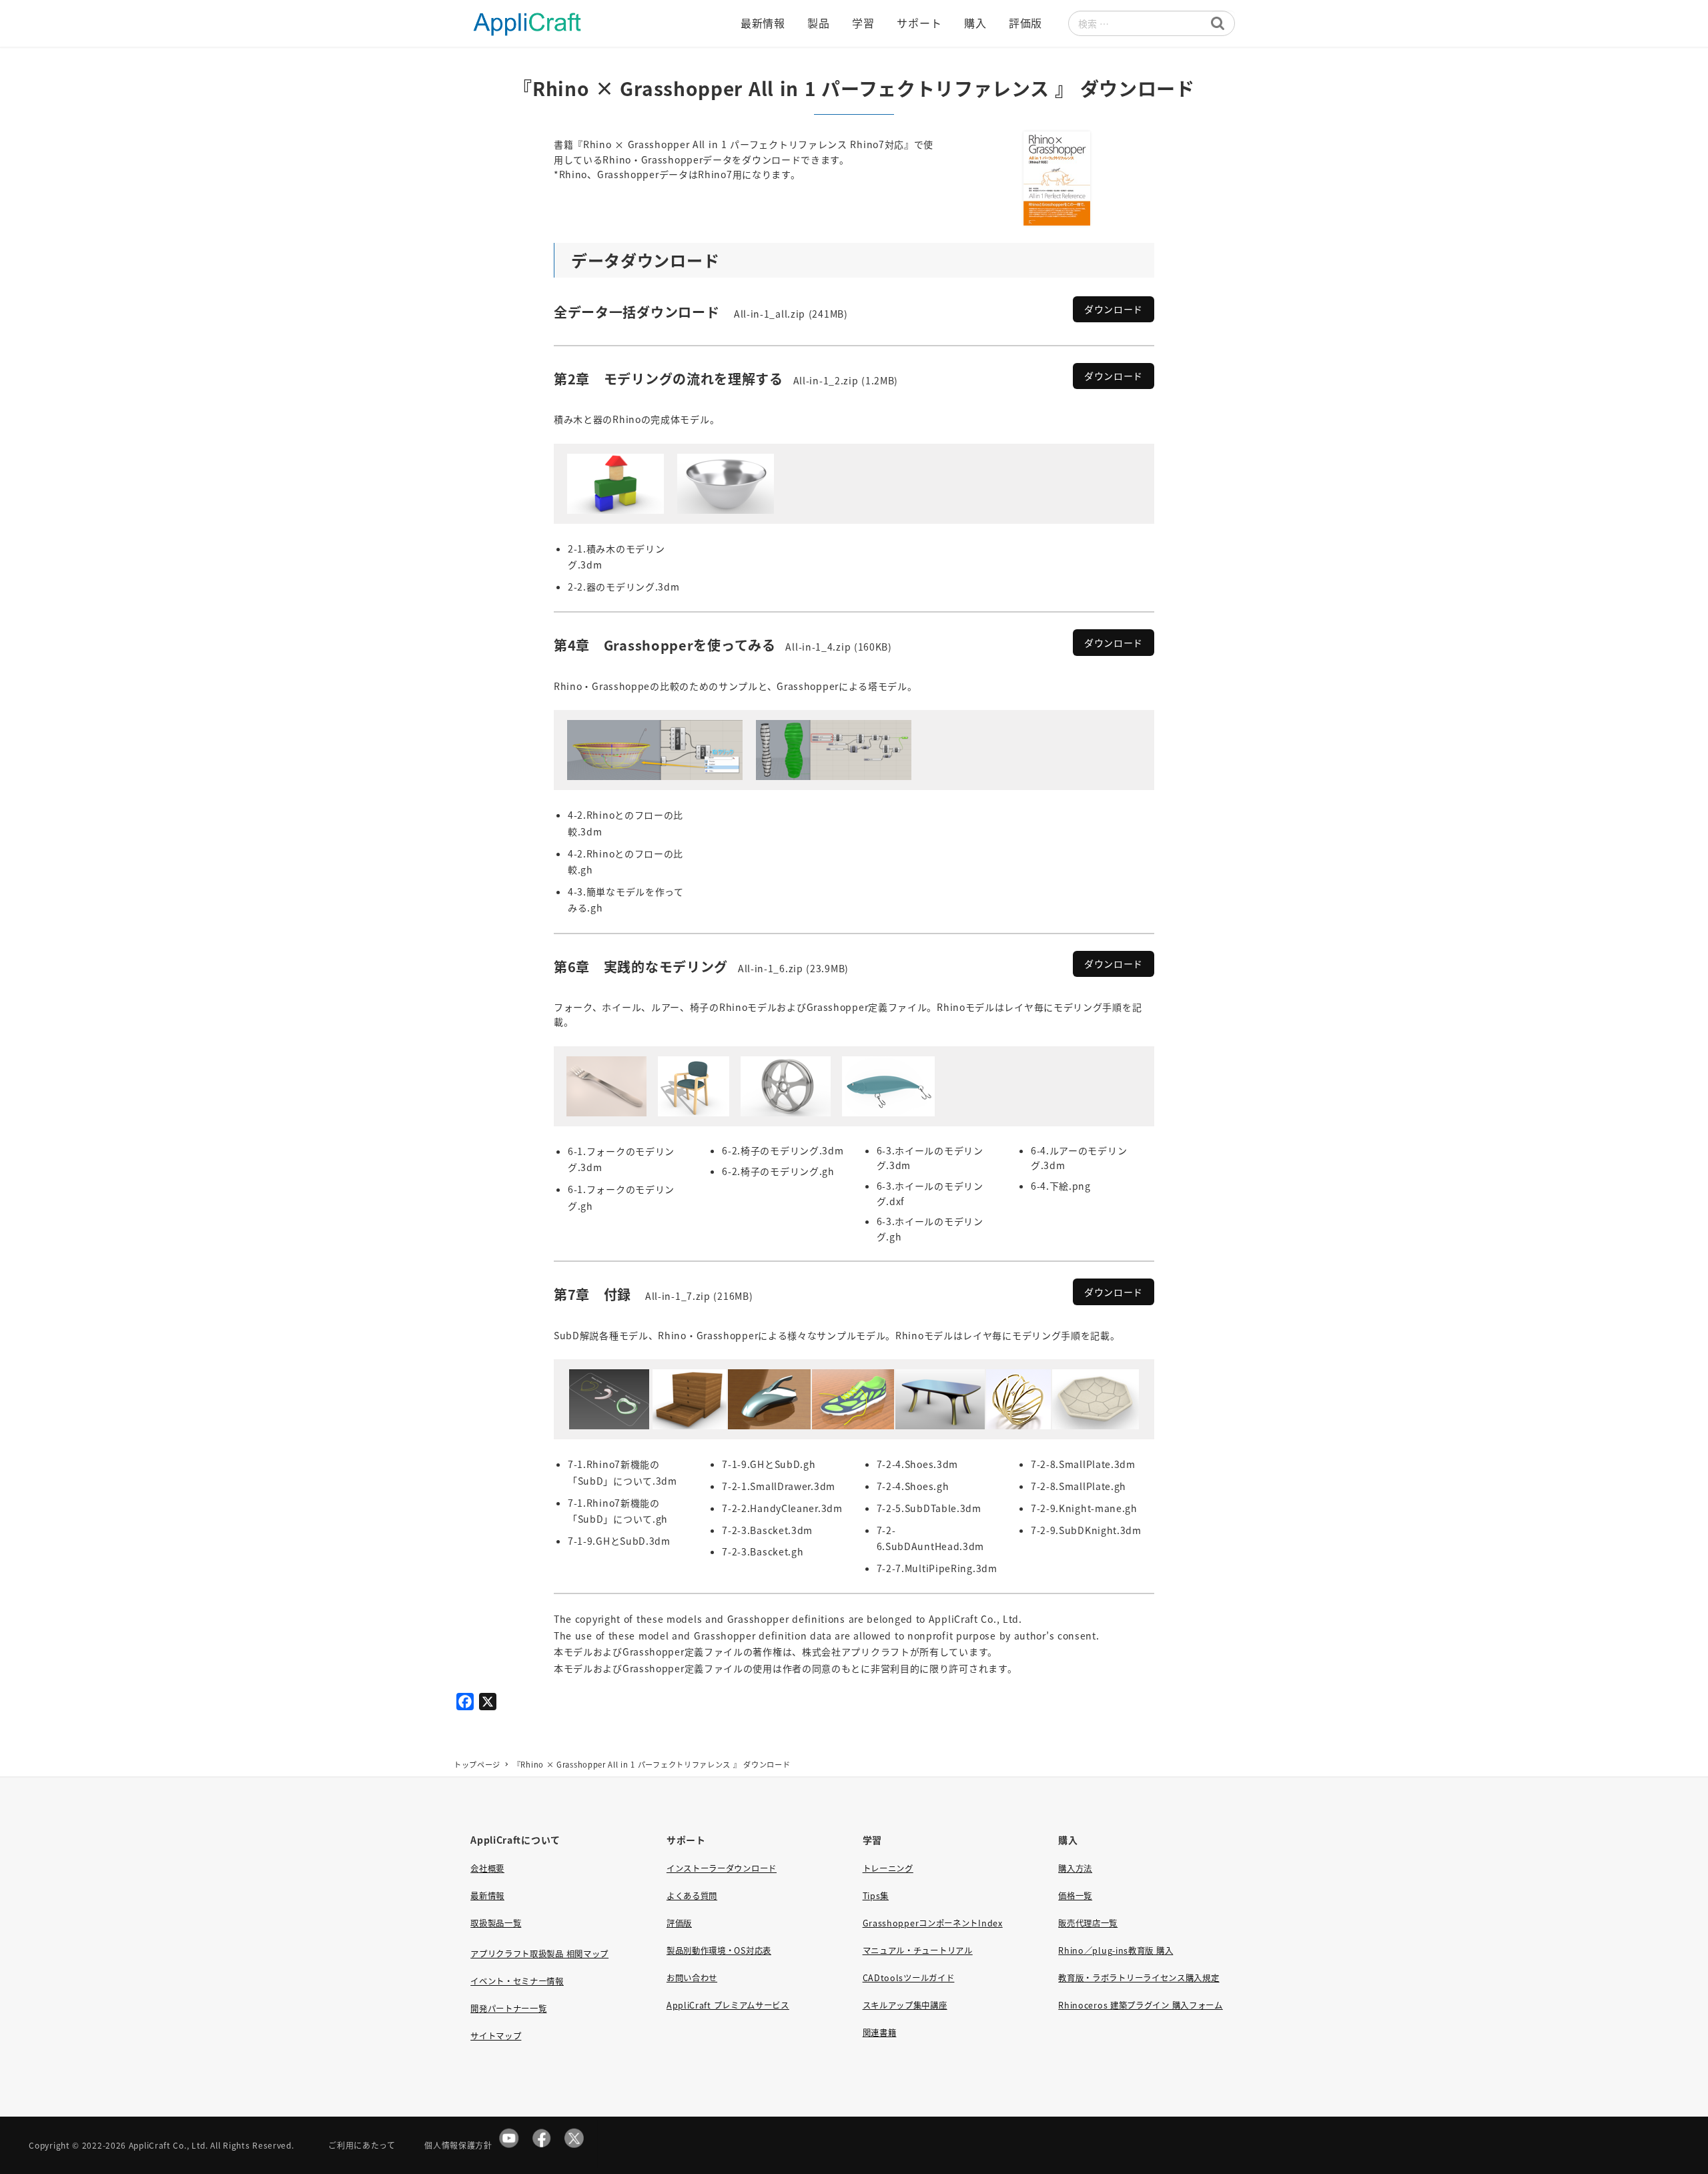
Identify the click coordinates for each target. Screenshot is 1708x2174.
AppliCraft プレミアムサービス (728, 2005)
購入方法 (1075, 1868)
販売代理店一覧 (1088, 1923)
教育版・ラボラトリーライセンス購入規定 (1139, 1978)
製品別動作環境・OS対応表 (719, 1950)
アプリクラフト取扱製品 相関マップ (539, 1954)
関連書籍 (880, 2033)
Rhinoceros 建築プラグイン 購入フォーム (1141, 2005)
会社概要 (487, 1868)
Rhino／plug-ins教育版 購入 (1116, 1950)
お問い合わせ (692, 1978)
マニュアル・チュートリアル (918, 1950)
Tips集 (876, 1896)
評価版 (679, 1923)
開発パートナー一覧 (508, 2009)
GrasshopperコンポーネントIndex (933, 1923)
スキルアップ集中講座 (905, 2005)
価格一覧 (1075, 1896)
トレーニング (888, 1868)
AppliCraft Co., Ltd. (168, 2145)
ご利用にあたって (362, 2145)
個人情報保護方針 (458, 2145)
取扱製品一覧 (496, 1923)
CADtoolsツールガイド (909, 1978)
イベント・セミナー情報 (517, 1981)
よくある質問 (692, 1896)
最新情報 (487, 1896)
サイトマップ (496, 2036)
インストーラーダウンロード (722, 1868)
